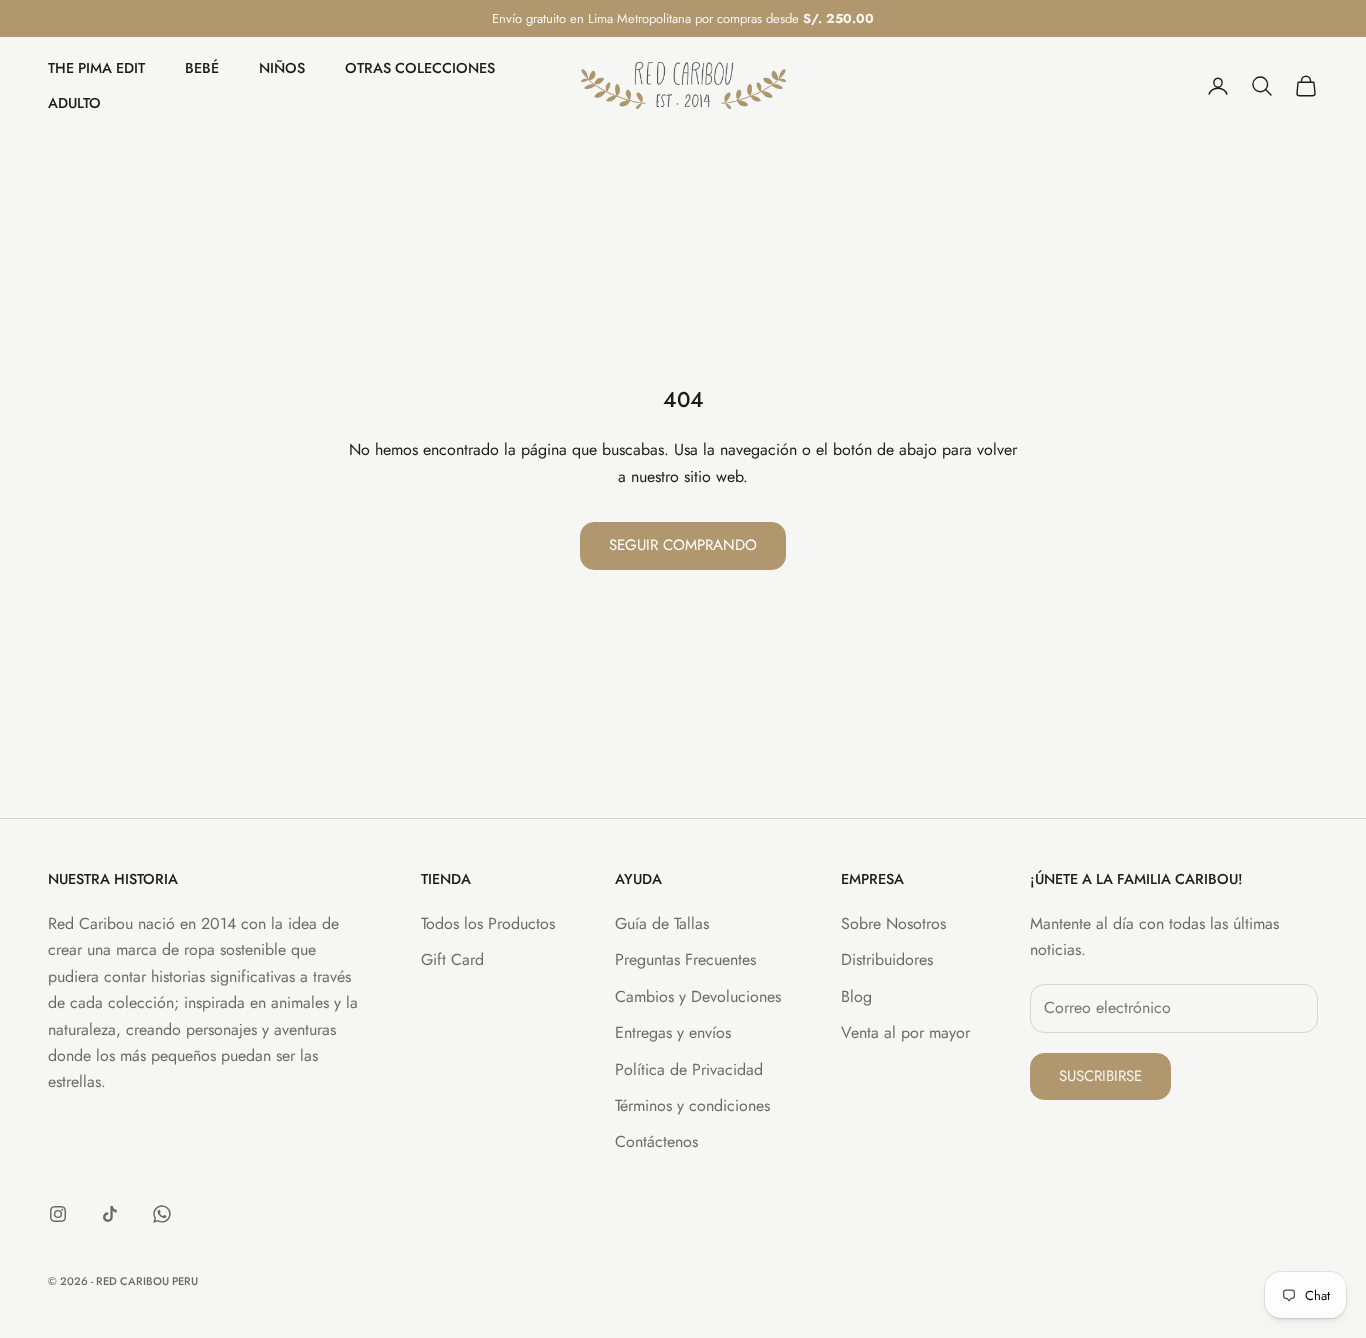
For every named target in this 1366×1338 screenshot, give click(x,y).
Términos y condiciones (692, 1105)
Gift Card (452, 959)
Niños (282, 69)
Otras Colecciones (420, 69)
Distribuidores (887, 959)
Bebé (202, 69)
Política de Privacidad (689, 1069)
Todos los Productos (488, 923)
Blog (856, 996)
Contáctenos (656, 1141)
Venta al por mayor (905, 1032)
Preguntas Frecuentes (685, 959)
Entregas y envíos (673, 1032)
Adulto (74, 103)
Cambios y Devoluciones (698, 996)
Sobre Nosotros (893, 923)
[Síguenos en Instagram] (58, 1214)
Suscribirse (1100, 1076)
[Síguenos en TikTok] (110, 1214)
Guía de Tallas (662, 923)
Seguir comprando (683, 545)
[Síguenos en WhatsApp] (162, 1214)
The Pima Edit (96, 69)
